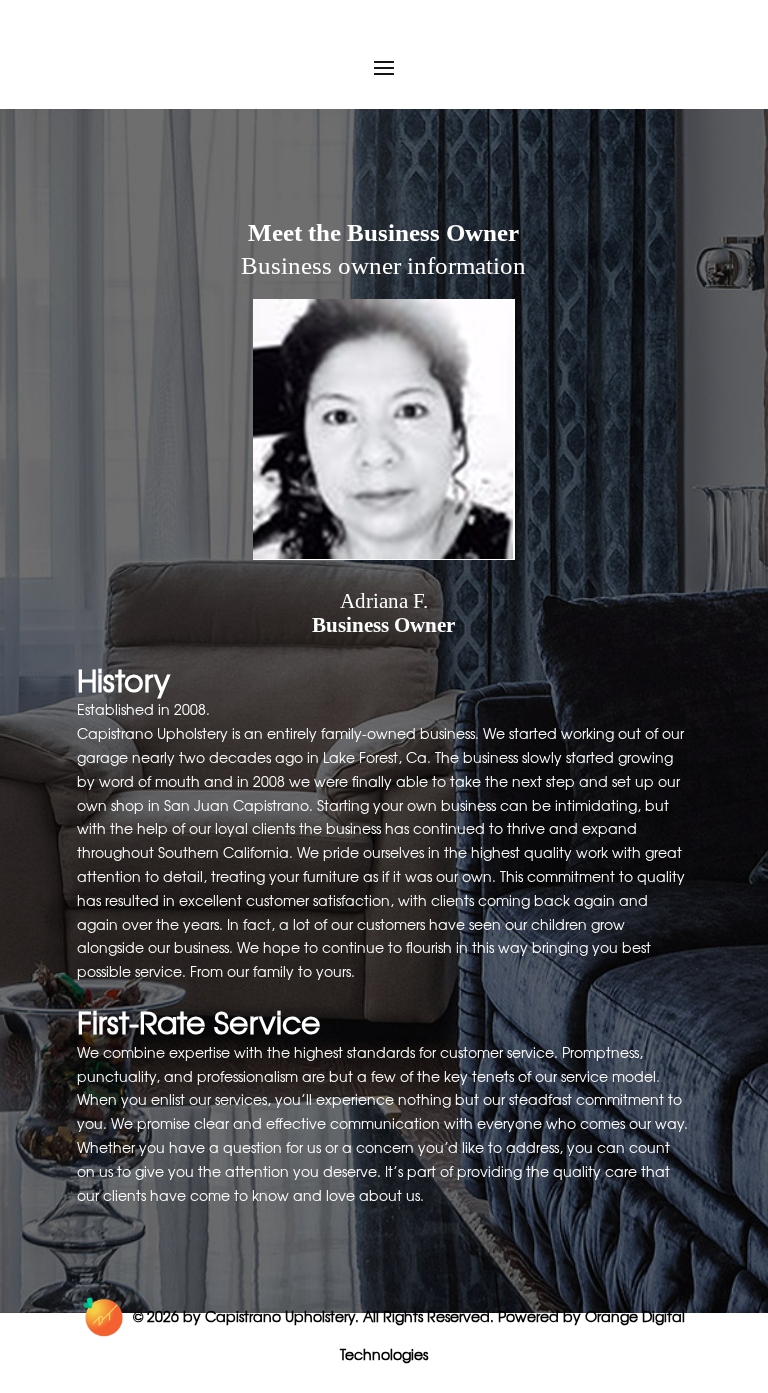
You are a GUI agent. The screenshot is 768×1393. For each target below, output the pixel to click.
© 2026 (156, 1316)
